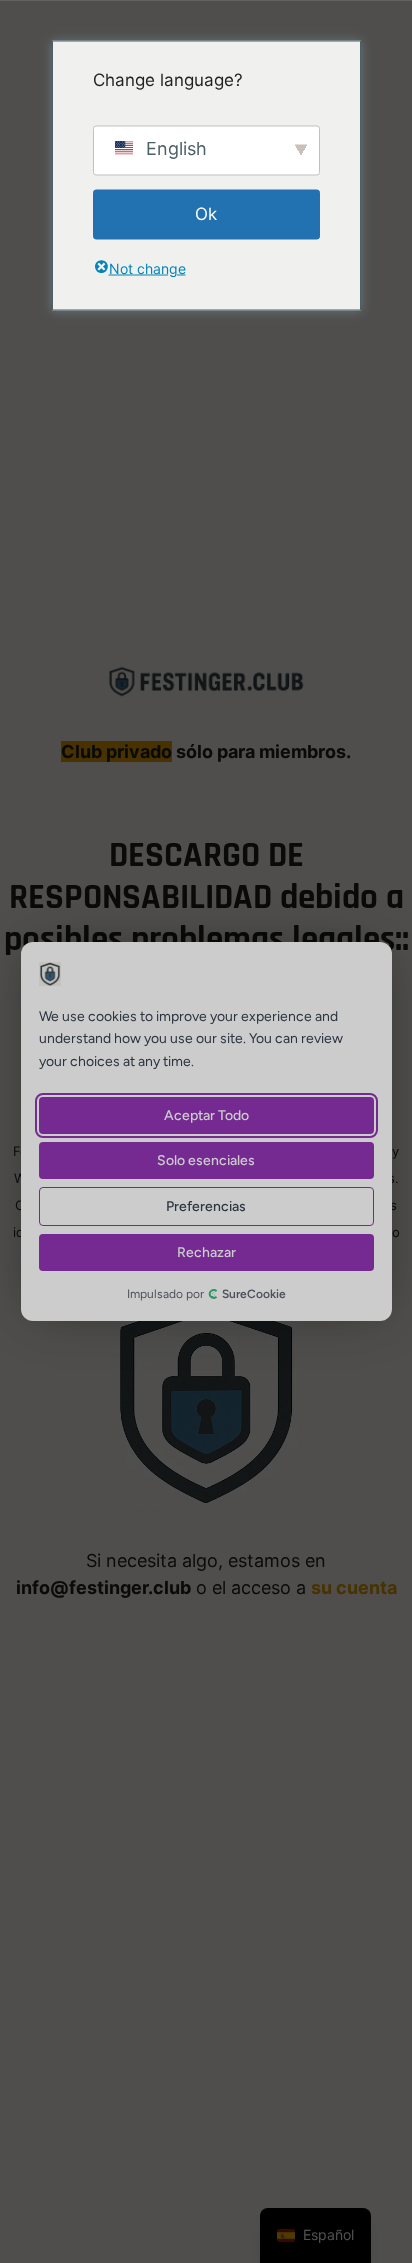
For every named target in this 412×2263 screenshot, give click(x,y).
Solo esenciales (206, 1160)
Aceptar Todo (205, 1115)
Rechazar (205, 1252)
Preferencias (206, 1206)
